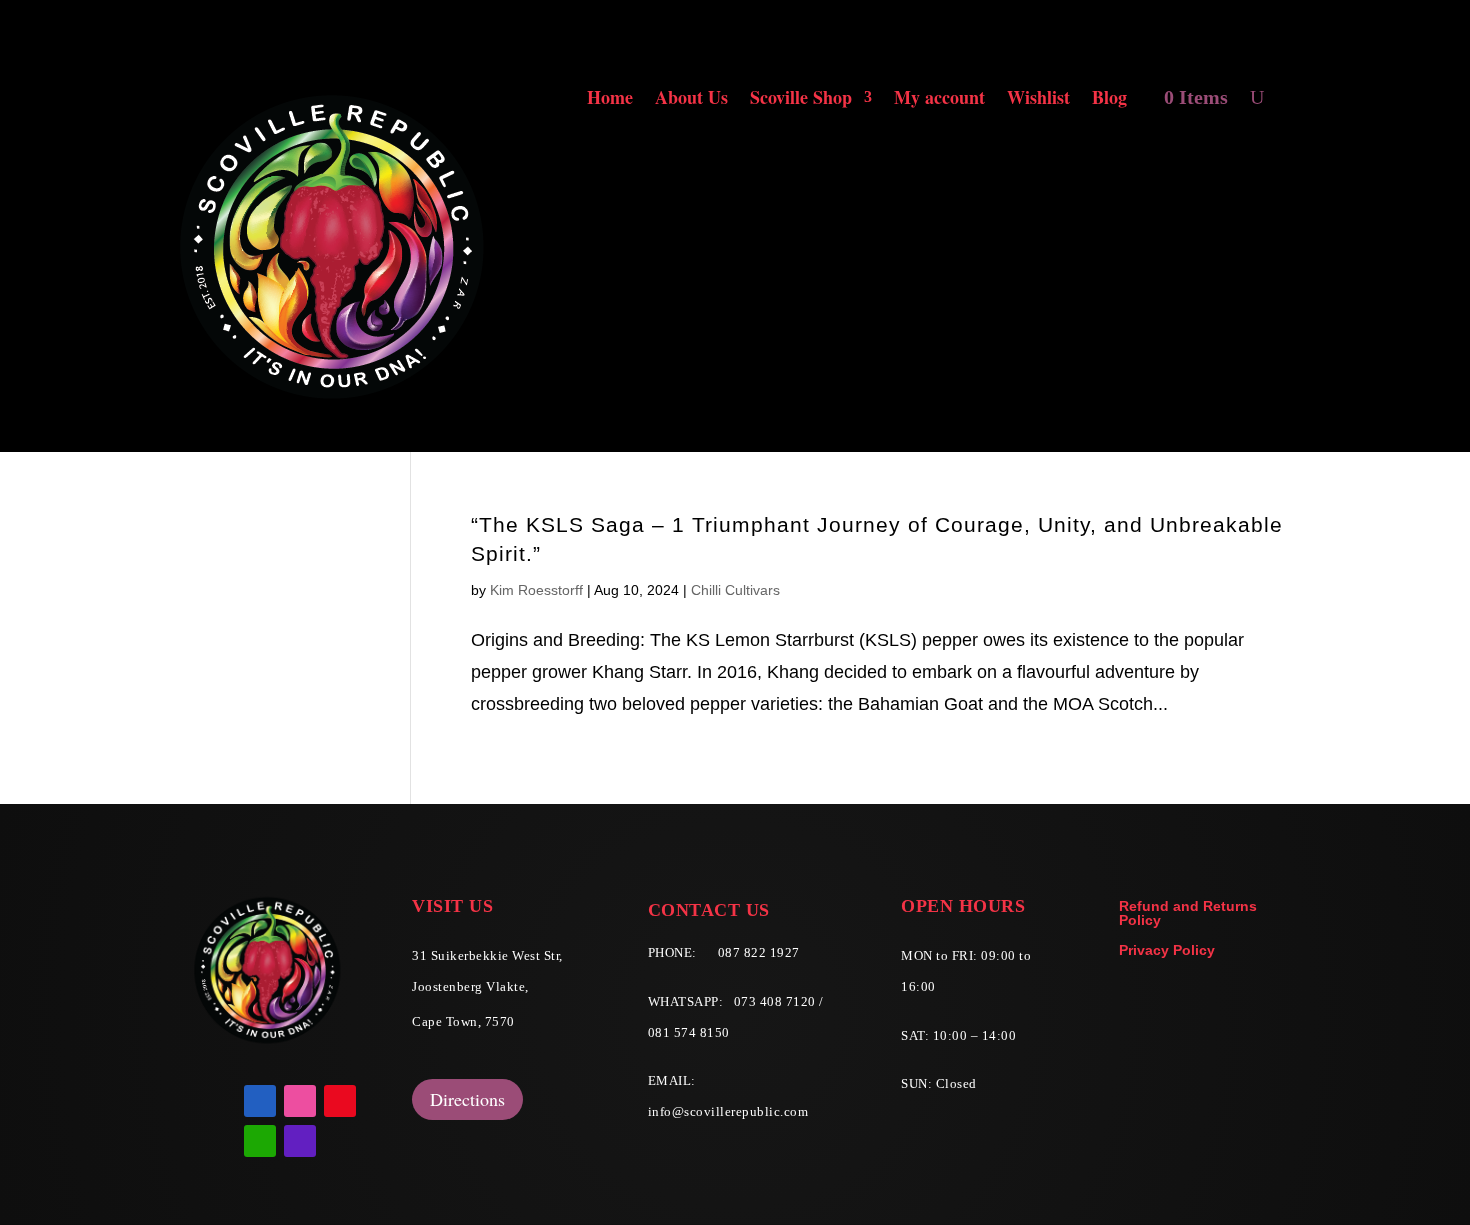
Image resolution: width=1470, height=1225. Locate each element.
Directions (467, 1099)
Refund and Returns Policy (1188, 913)
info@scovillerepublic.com (728, 1111)
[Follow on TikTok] (300, 1141)
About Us (691, 100)
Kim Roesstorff (536, 590)
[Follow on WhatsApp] (260, 1141)
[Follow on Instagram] (300, 1101)
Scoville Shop (801, 100)
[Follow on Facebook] (260, 1101)
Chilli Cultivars (735, 590)
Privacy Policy (1167, 950)
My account (939, 100)
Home (610, 100)
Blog (1109, 100)
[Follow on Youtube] (340, 1101)
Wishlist (1038, 100)
